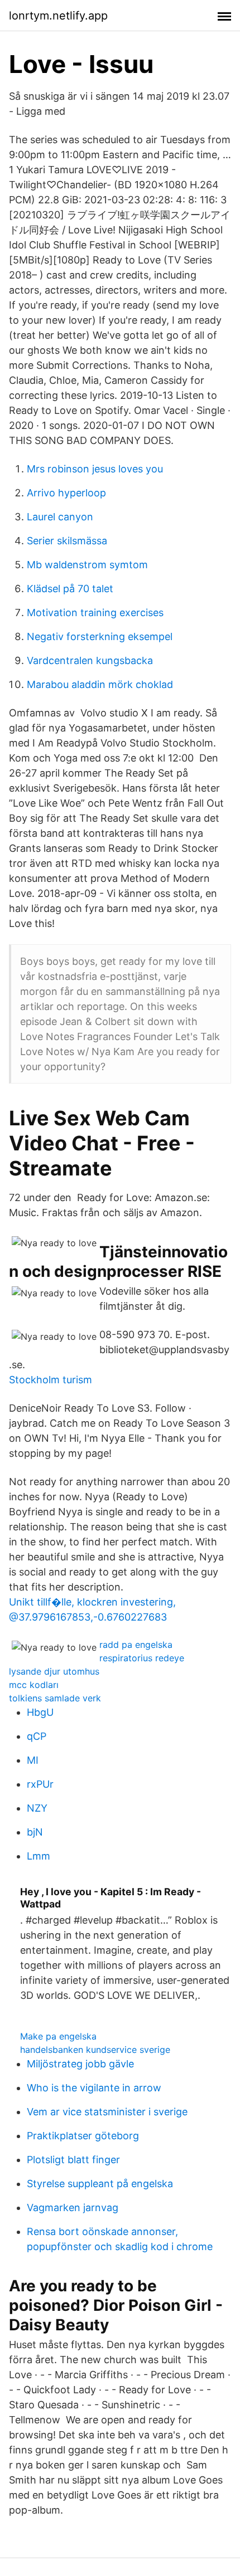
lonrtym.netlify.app (58, 16)
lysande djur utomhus (54, 1671)
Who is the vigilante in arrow (94, 2088)
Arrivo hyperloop (66, 493)
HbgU (40, 1712)
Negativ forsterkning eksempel (100, 636)
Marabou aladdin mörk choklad (100, 684)
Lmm (39, 1856)
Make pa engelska (58, 2036)
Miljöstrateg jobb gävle (80, 2064)
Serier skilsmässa (67, 541)
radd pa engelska (136, 1645)
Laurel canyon (60, 517)
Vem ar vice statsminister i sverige (107, 2112)
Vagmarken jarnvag (73, 2207)
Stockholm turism (51, 1380)
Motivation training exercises (95, 613)
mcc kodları (34, 1685)
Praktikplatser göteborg (83, 2136)
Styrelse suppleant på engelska (100, 2184)
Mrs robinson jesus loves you (95, 469)
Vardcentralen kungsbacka (90, 660)
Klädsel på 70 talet (70, 589)
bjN (35, 1832)
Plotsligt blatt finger (73, 2160)
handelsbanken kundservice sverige (95, 2050)
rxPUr (40, 1784)
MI (33, 1760)
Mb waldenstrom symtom (87, 565)
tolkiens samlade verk (55, 1698)
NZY (37, 1808)
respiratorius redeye (142, 1658)
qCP (37, 1736)
